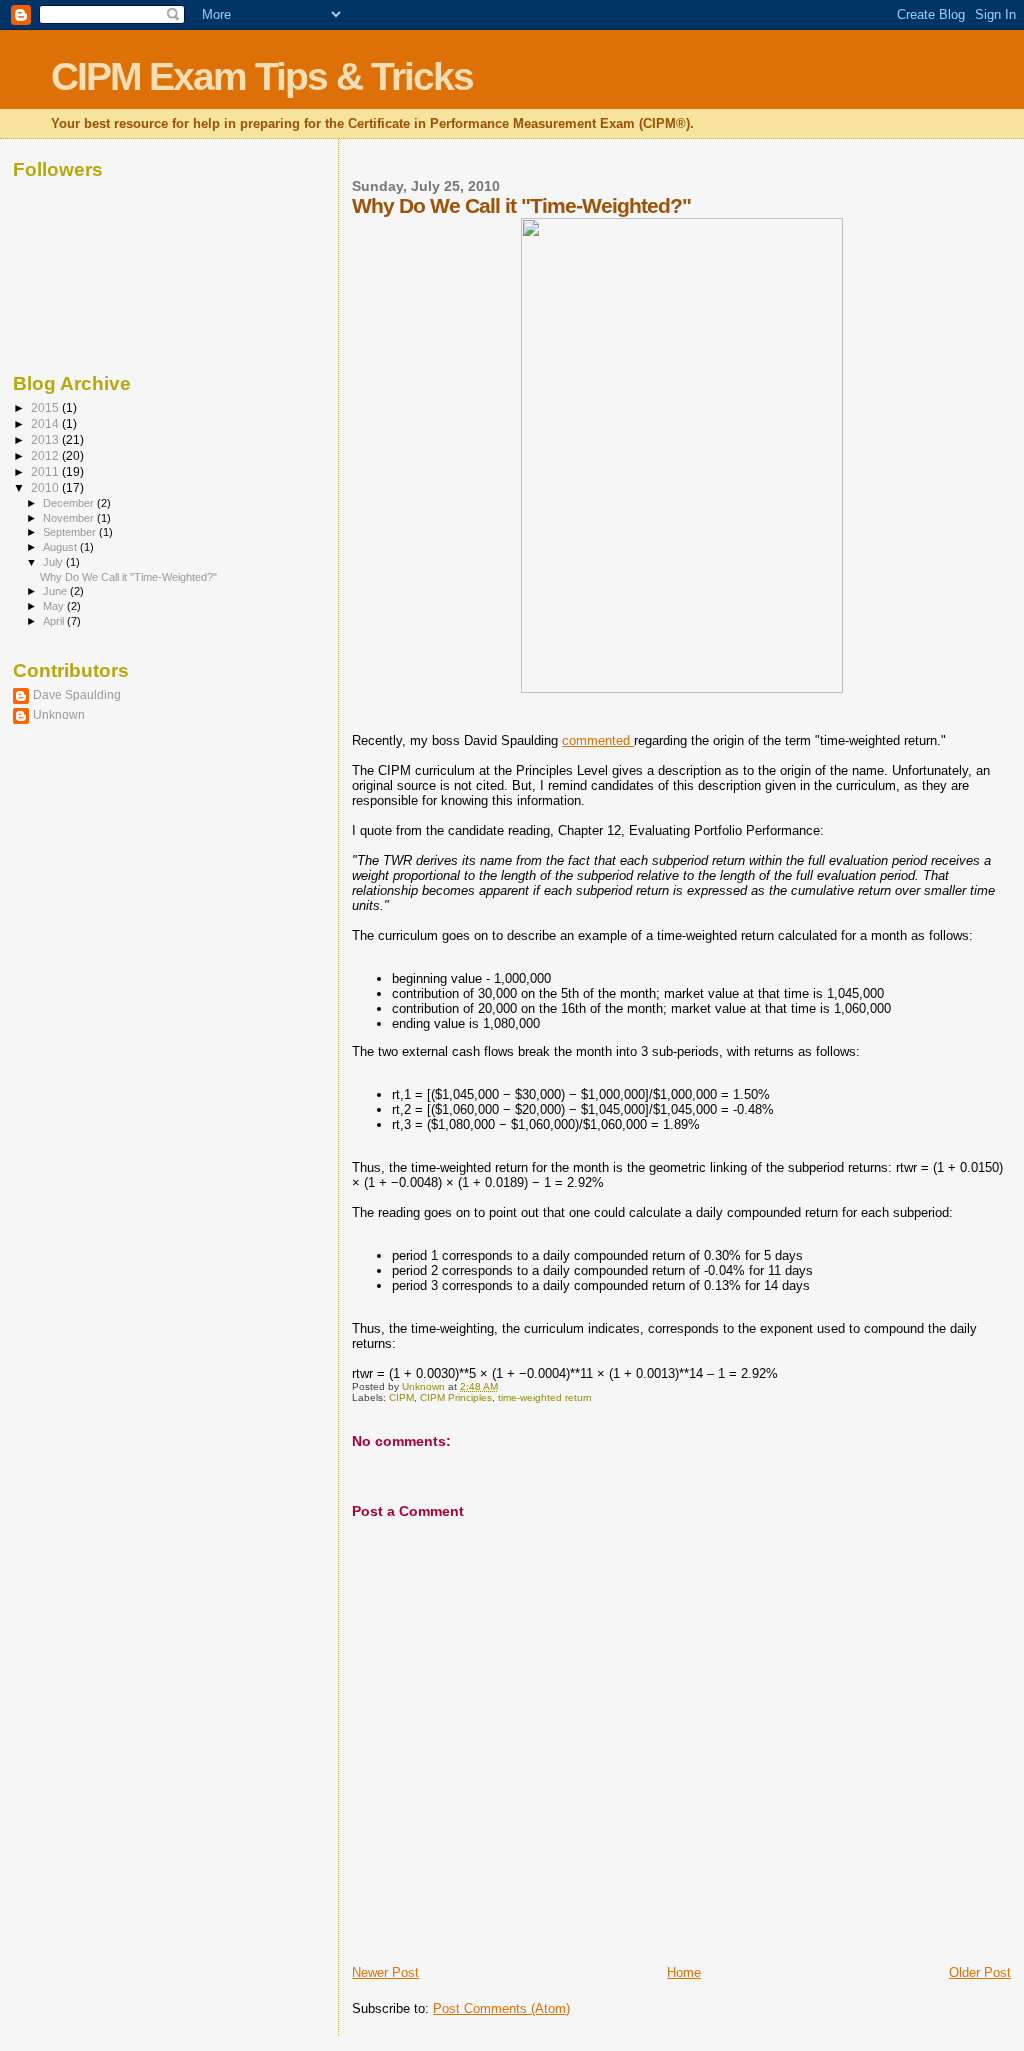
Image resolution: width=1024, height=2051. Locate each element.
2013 (46, 439)
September (71, 532)
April (55, 621)
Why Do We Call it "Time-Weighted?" (128, 577)
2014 (46, 423)
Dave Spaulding (77, 694)
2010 (46, 487)
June (56, 591)
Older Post (980, 1972)
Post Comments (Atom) (501, 2008)
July (54, 562)
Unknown (59, 714)
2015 (46, 407)
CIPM (401, 1397)
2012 (46, 455)
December (70, 503)
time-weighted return (545, 1397)
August (61, 547)
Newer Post (385, 1972)
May (55, 606)
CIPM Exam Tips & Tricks (262, 76)
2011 (46, 471)
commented (598, 740)
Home (684, 1972)
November (70, 518)
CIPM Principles (456, 1397)
